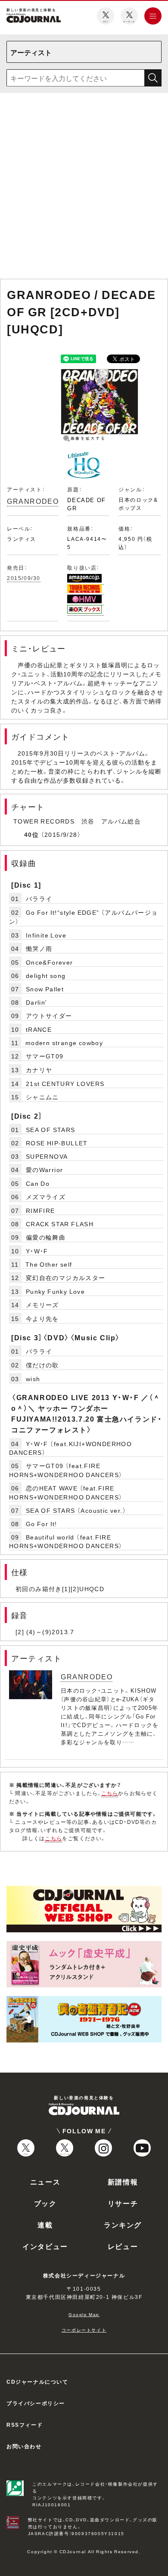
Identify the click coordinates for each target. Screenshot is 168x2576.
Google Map (84, 2314)
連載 (45, 2224)
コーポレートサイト (84, 2330)
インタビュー (45, 2246)
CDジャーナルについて (37, 2382)
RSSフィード (25, 2425)
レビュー (123, 2246)
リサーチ (123, 2203)
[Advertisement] (84, 188)
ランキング (123, 2224)
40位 (31, 834)
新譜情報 (123, 2181)
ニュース (45, 2181)
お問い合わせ (24, 2446)
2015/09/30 (24, 578)
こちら (110, 1793)
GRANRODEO (33, 501)
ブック (45, 2203)
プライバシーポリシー (36, 2403)
